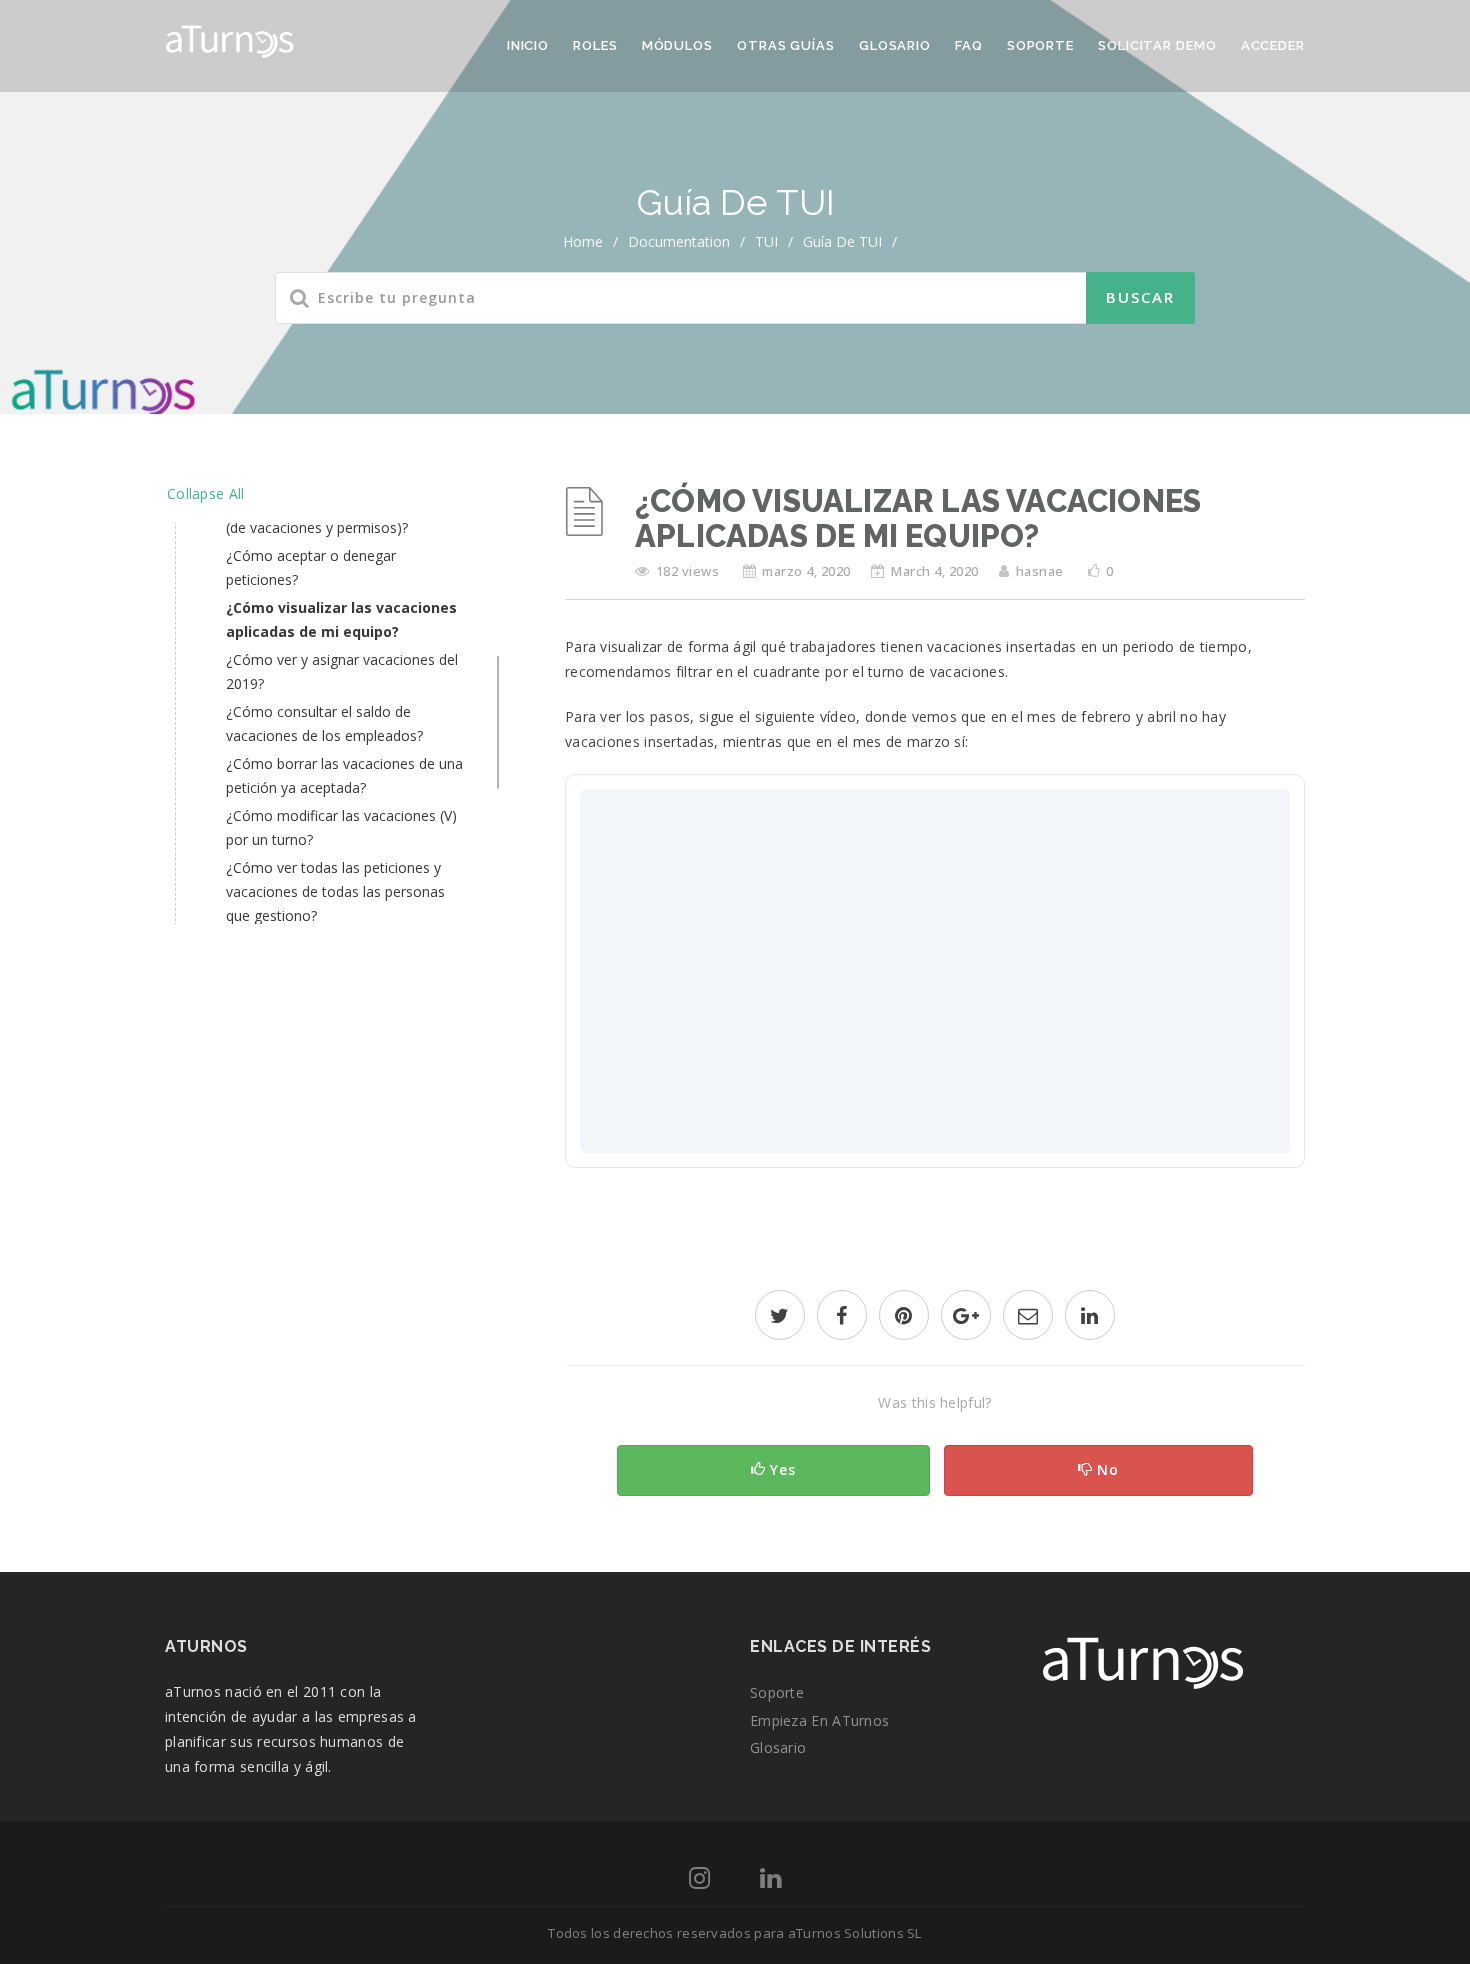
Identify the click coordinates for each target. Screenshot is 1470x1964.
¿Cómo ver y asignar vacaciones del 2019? (342, 671)
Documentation (679, 241)
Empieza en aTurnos (819, 1720)
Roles (595, 45)
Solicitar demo (1157, 45)
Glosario (895, 45)
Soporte (1040, 45)
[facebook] (842, 1317)
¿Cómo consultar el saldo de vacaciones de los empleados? (324, 723)
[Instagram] (699, 1881)
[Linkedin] (770, 1881)
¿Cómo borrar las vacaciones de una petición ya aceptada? (344, 775)
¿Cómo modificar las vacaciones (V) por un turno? (341, 827)
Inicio (528, 45)
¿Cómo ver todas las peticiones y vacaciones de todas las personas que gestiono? (335, 891)
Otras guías (786, 45)
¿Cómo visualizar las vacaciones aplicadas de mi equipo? (341, 619)
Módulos (677, 45)
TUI (766, 241)
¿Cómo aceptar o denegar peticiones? (311, 567)
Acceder (1273, 45)
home (583, 241)
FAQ (969, 45)
